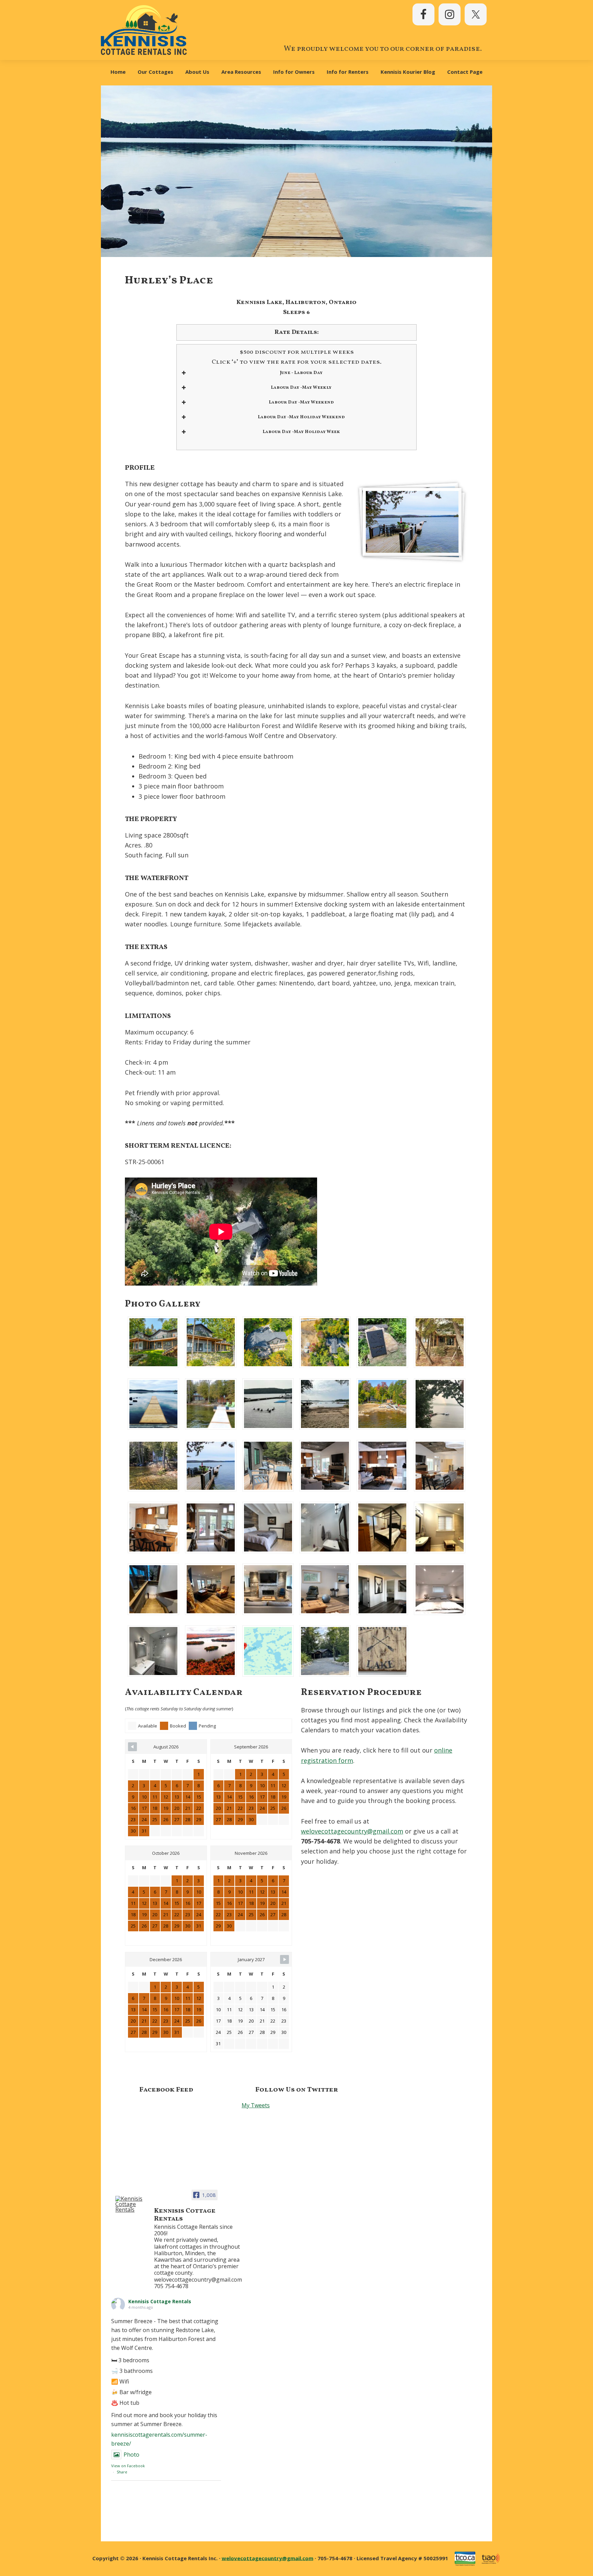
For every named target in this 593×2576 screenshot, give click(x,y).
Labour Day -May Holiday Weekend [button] (301, 417)
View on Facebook (128, 2466)
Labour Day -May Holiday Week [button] (301, 432)
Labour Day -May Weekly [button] (301, 388)
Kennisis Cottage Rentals (160, 2301)
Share (122, 2472)
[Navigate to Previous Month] (132, 1747)
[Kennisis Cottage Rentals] (132, 2204)
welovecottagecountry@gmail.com (352, 1831)
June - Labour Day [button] (301, 373)
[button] (154, 1342)
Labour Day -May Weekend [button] (301, 402)
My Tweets (256, 2105)
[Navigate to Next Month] (284, 1959)
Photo (131, 2455)
